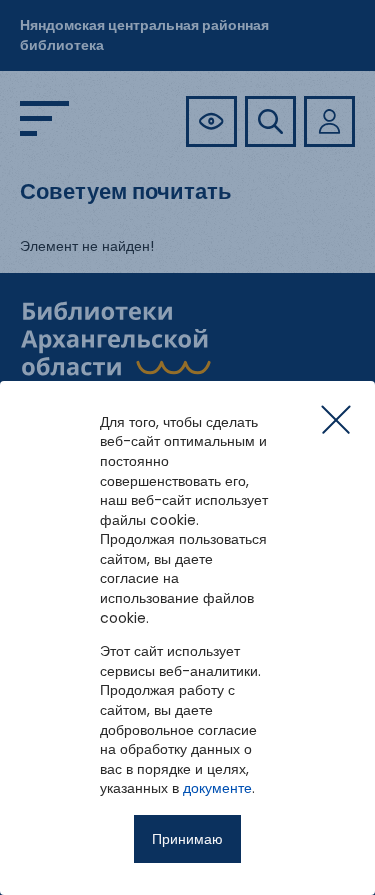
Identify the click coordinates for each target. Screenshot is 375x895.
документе (217, 788)
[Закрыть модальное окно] (336, 420)
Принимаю (187, 839)
